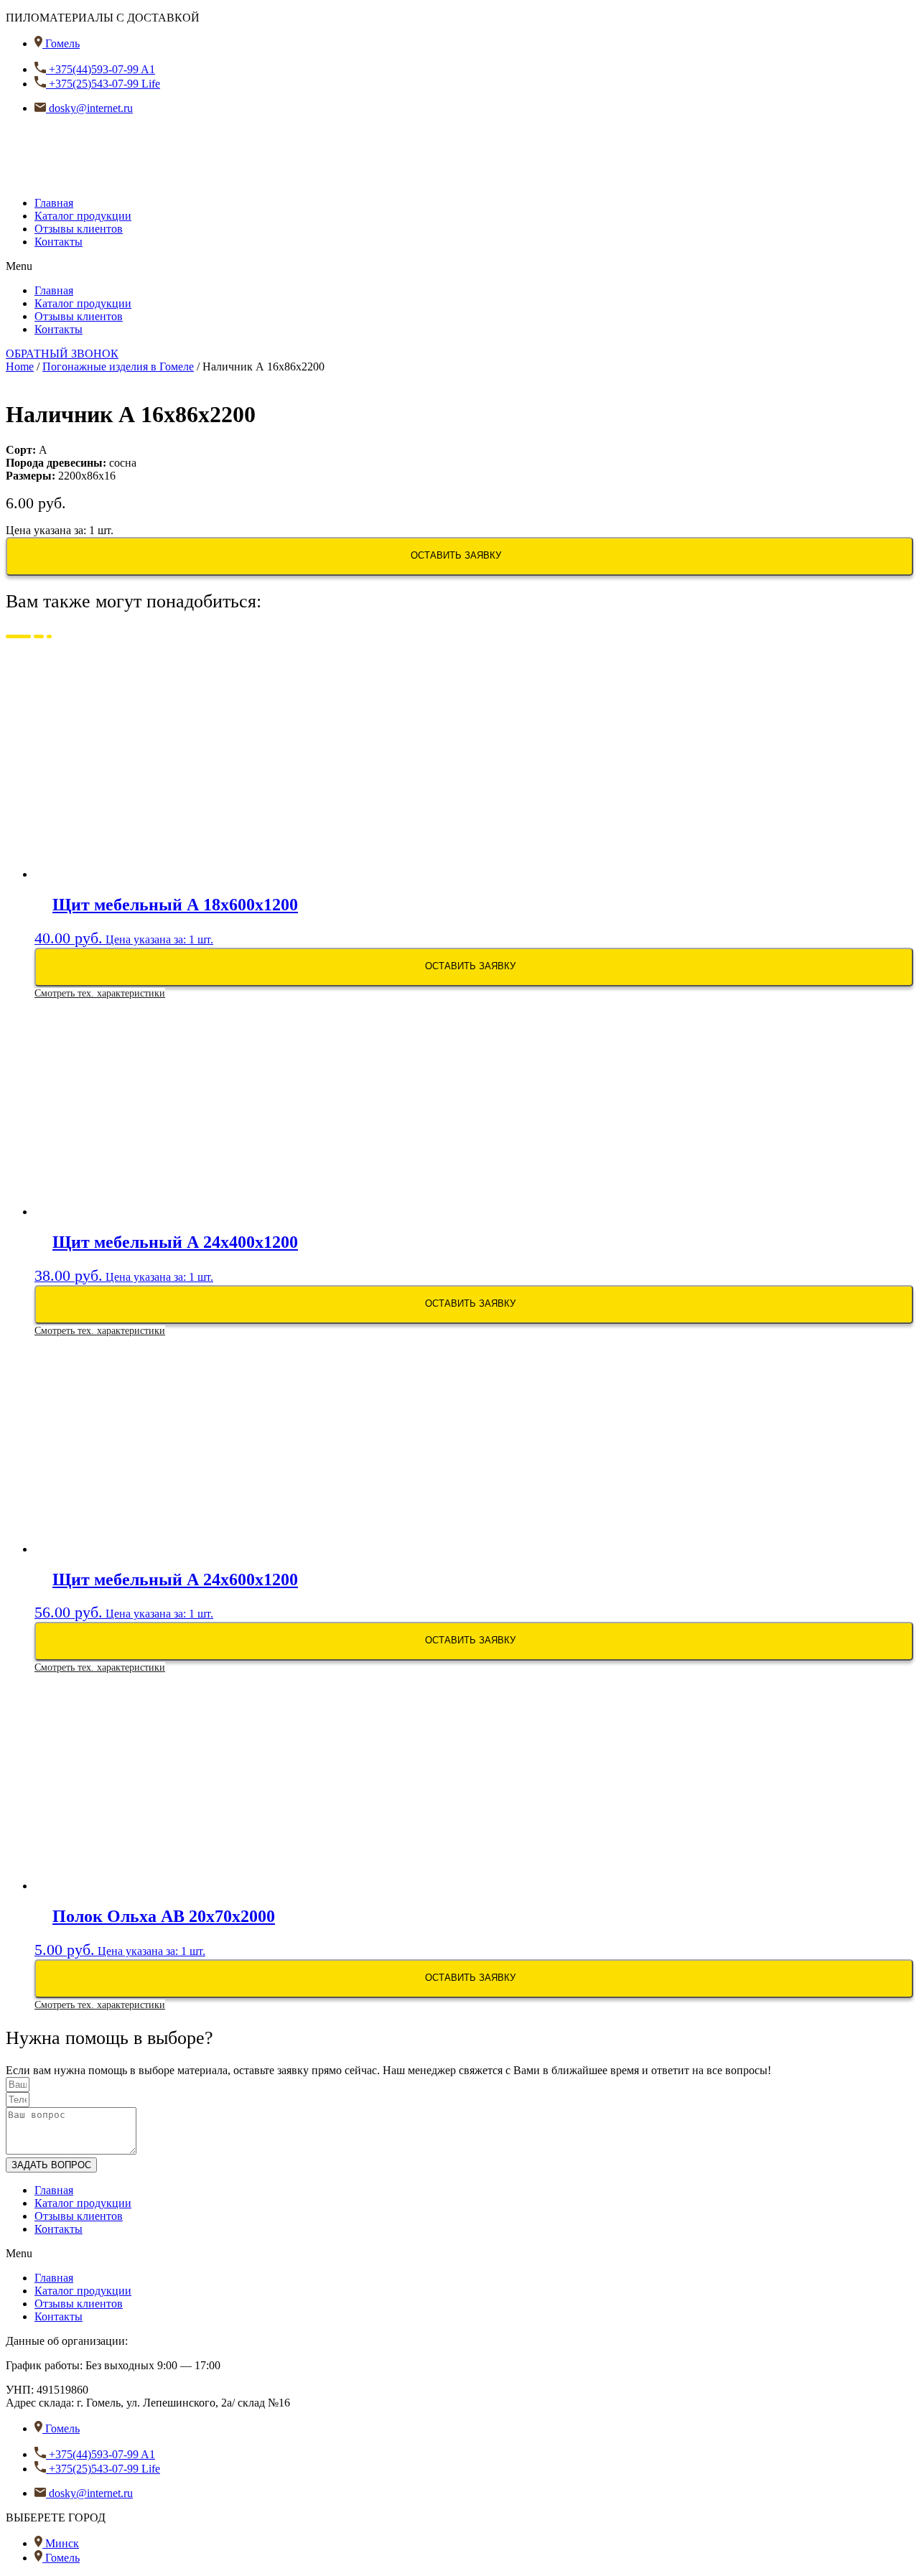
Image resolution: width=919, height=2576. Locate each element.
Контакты (59, 242)
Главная (54, 203)
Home (20, 367)
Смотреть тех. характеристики (100, 993)
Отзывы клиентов (79, 229)
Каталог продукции (83, 216)
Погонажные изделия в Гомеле (118, 367)
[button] (459, 266)
